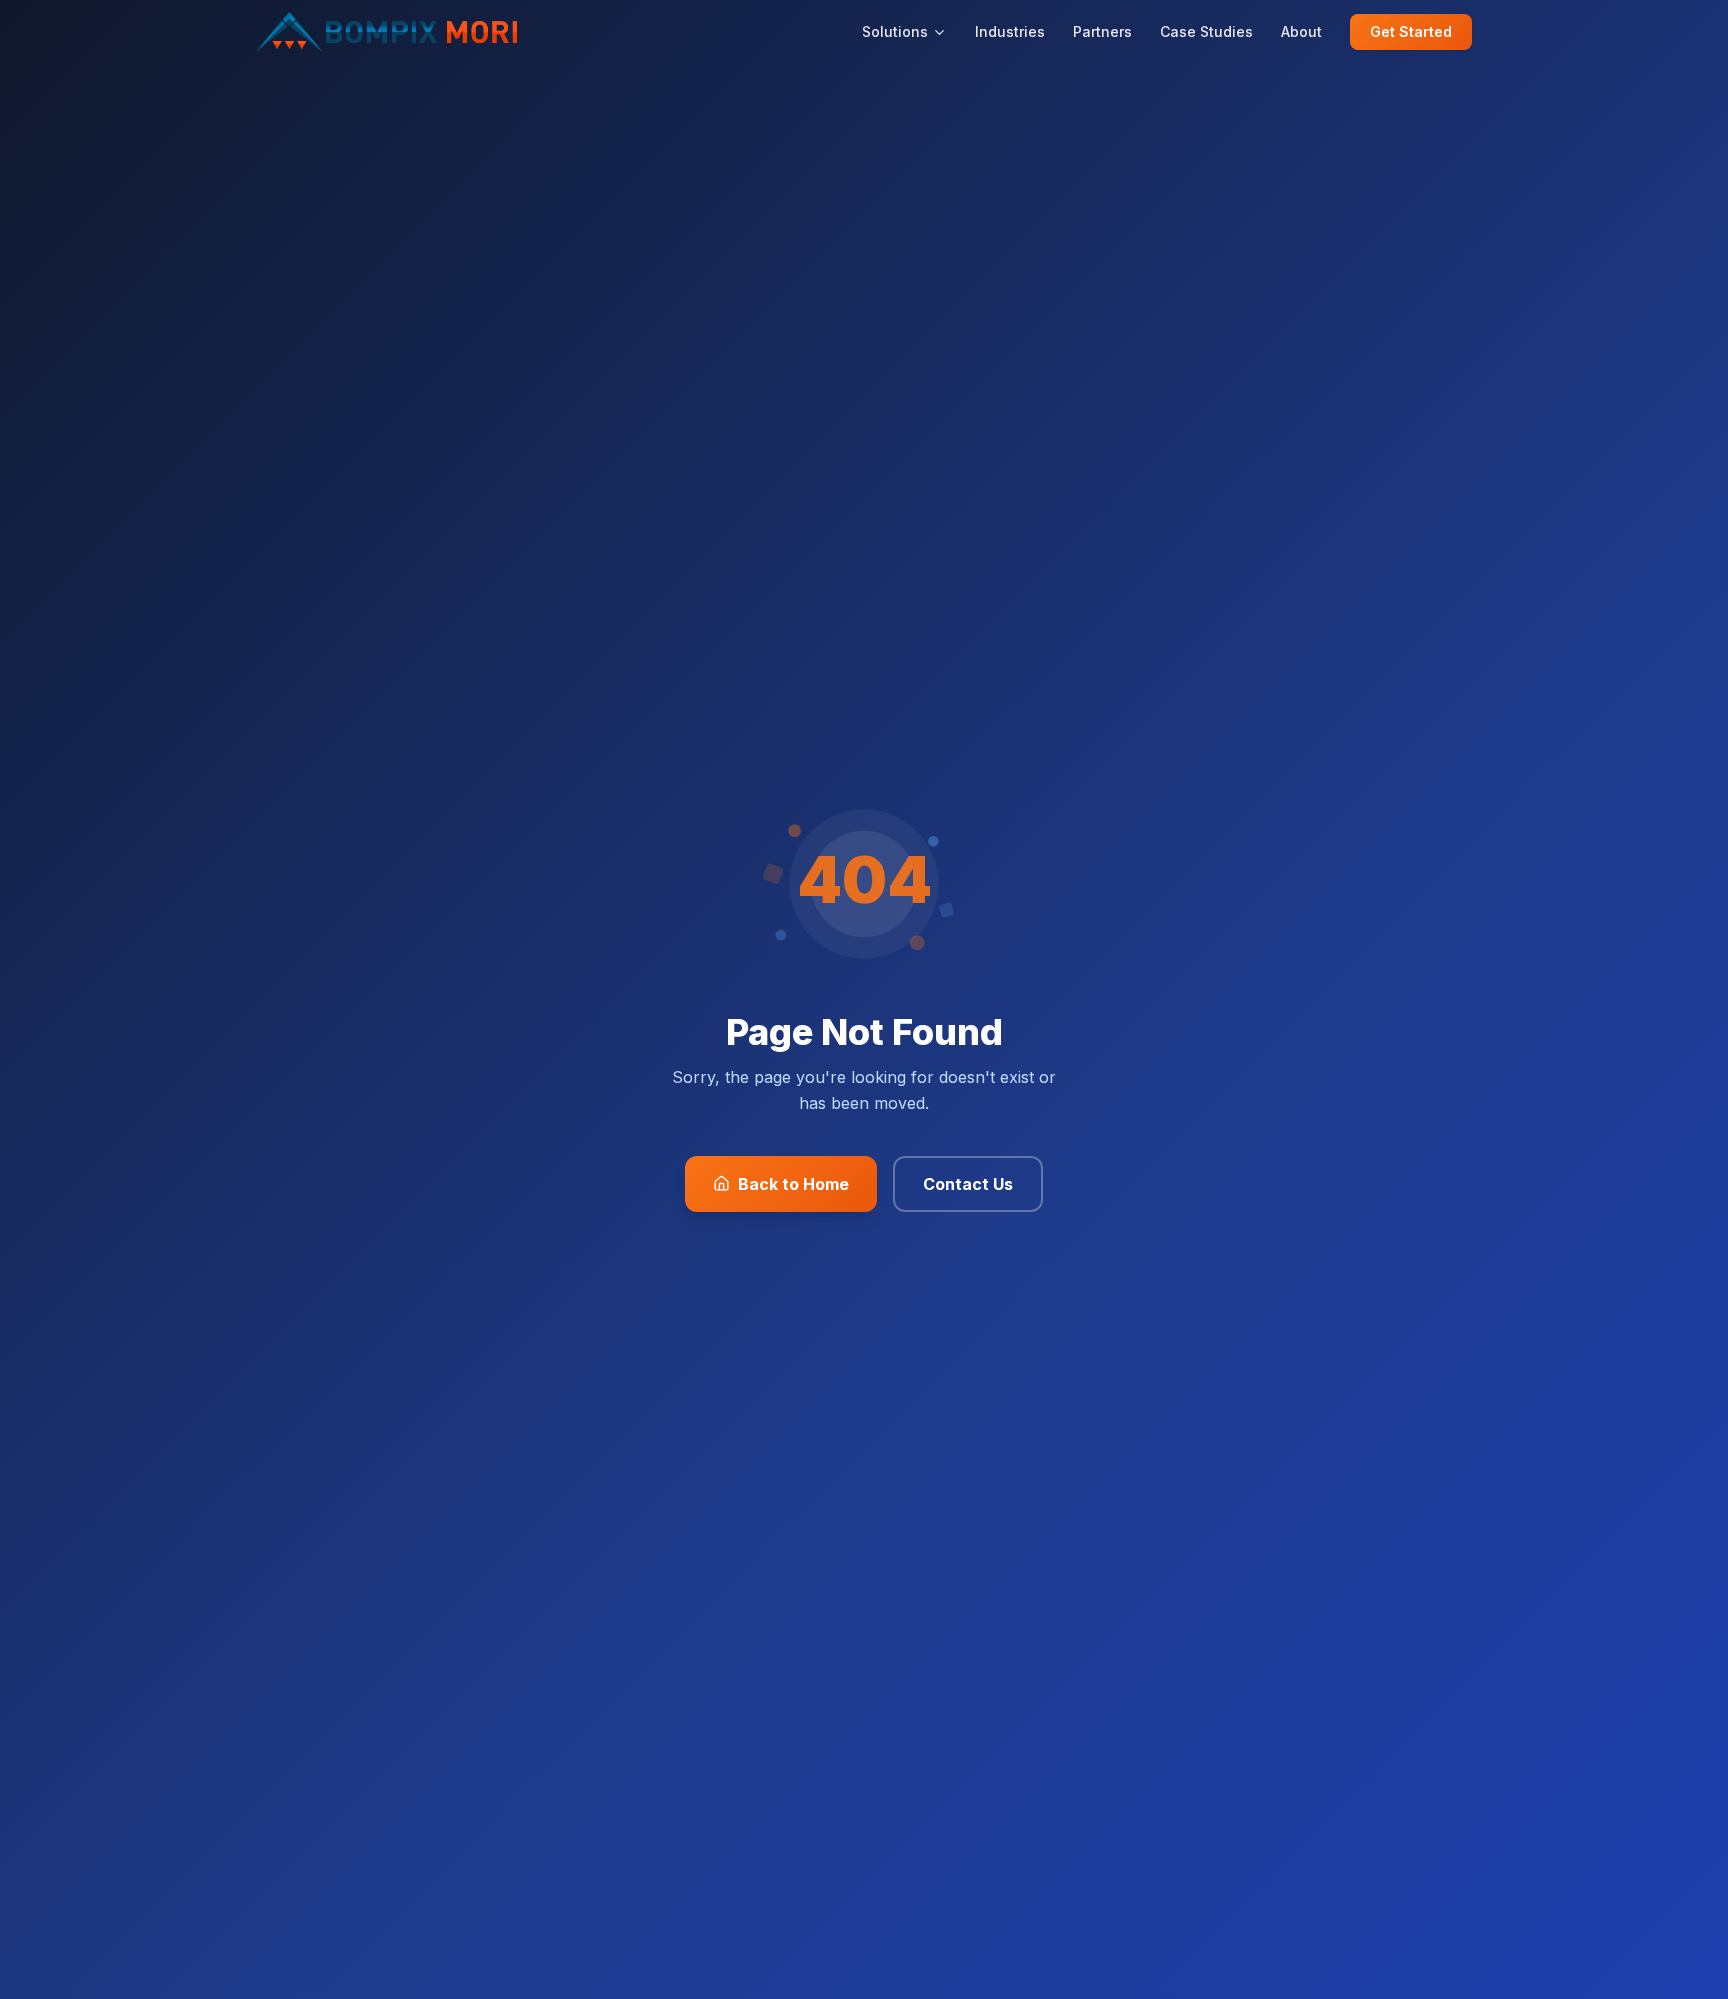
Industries (1010, 31)
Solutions (895, 31)
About (1301, 31)
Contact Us (968, 1184)
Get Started (1411, 31)
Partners (1102, 31)
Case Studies (1206, 31)
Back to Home (793, 1184)
